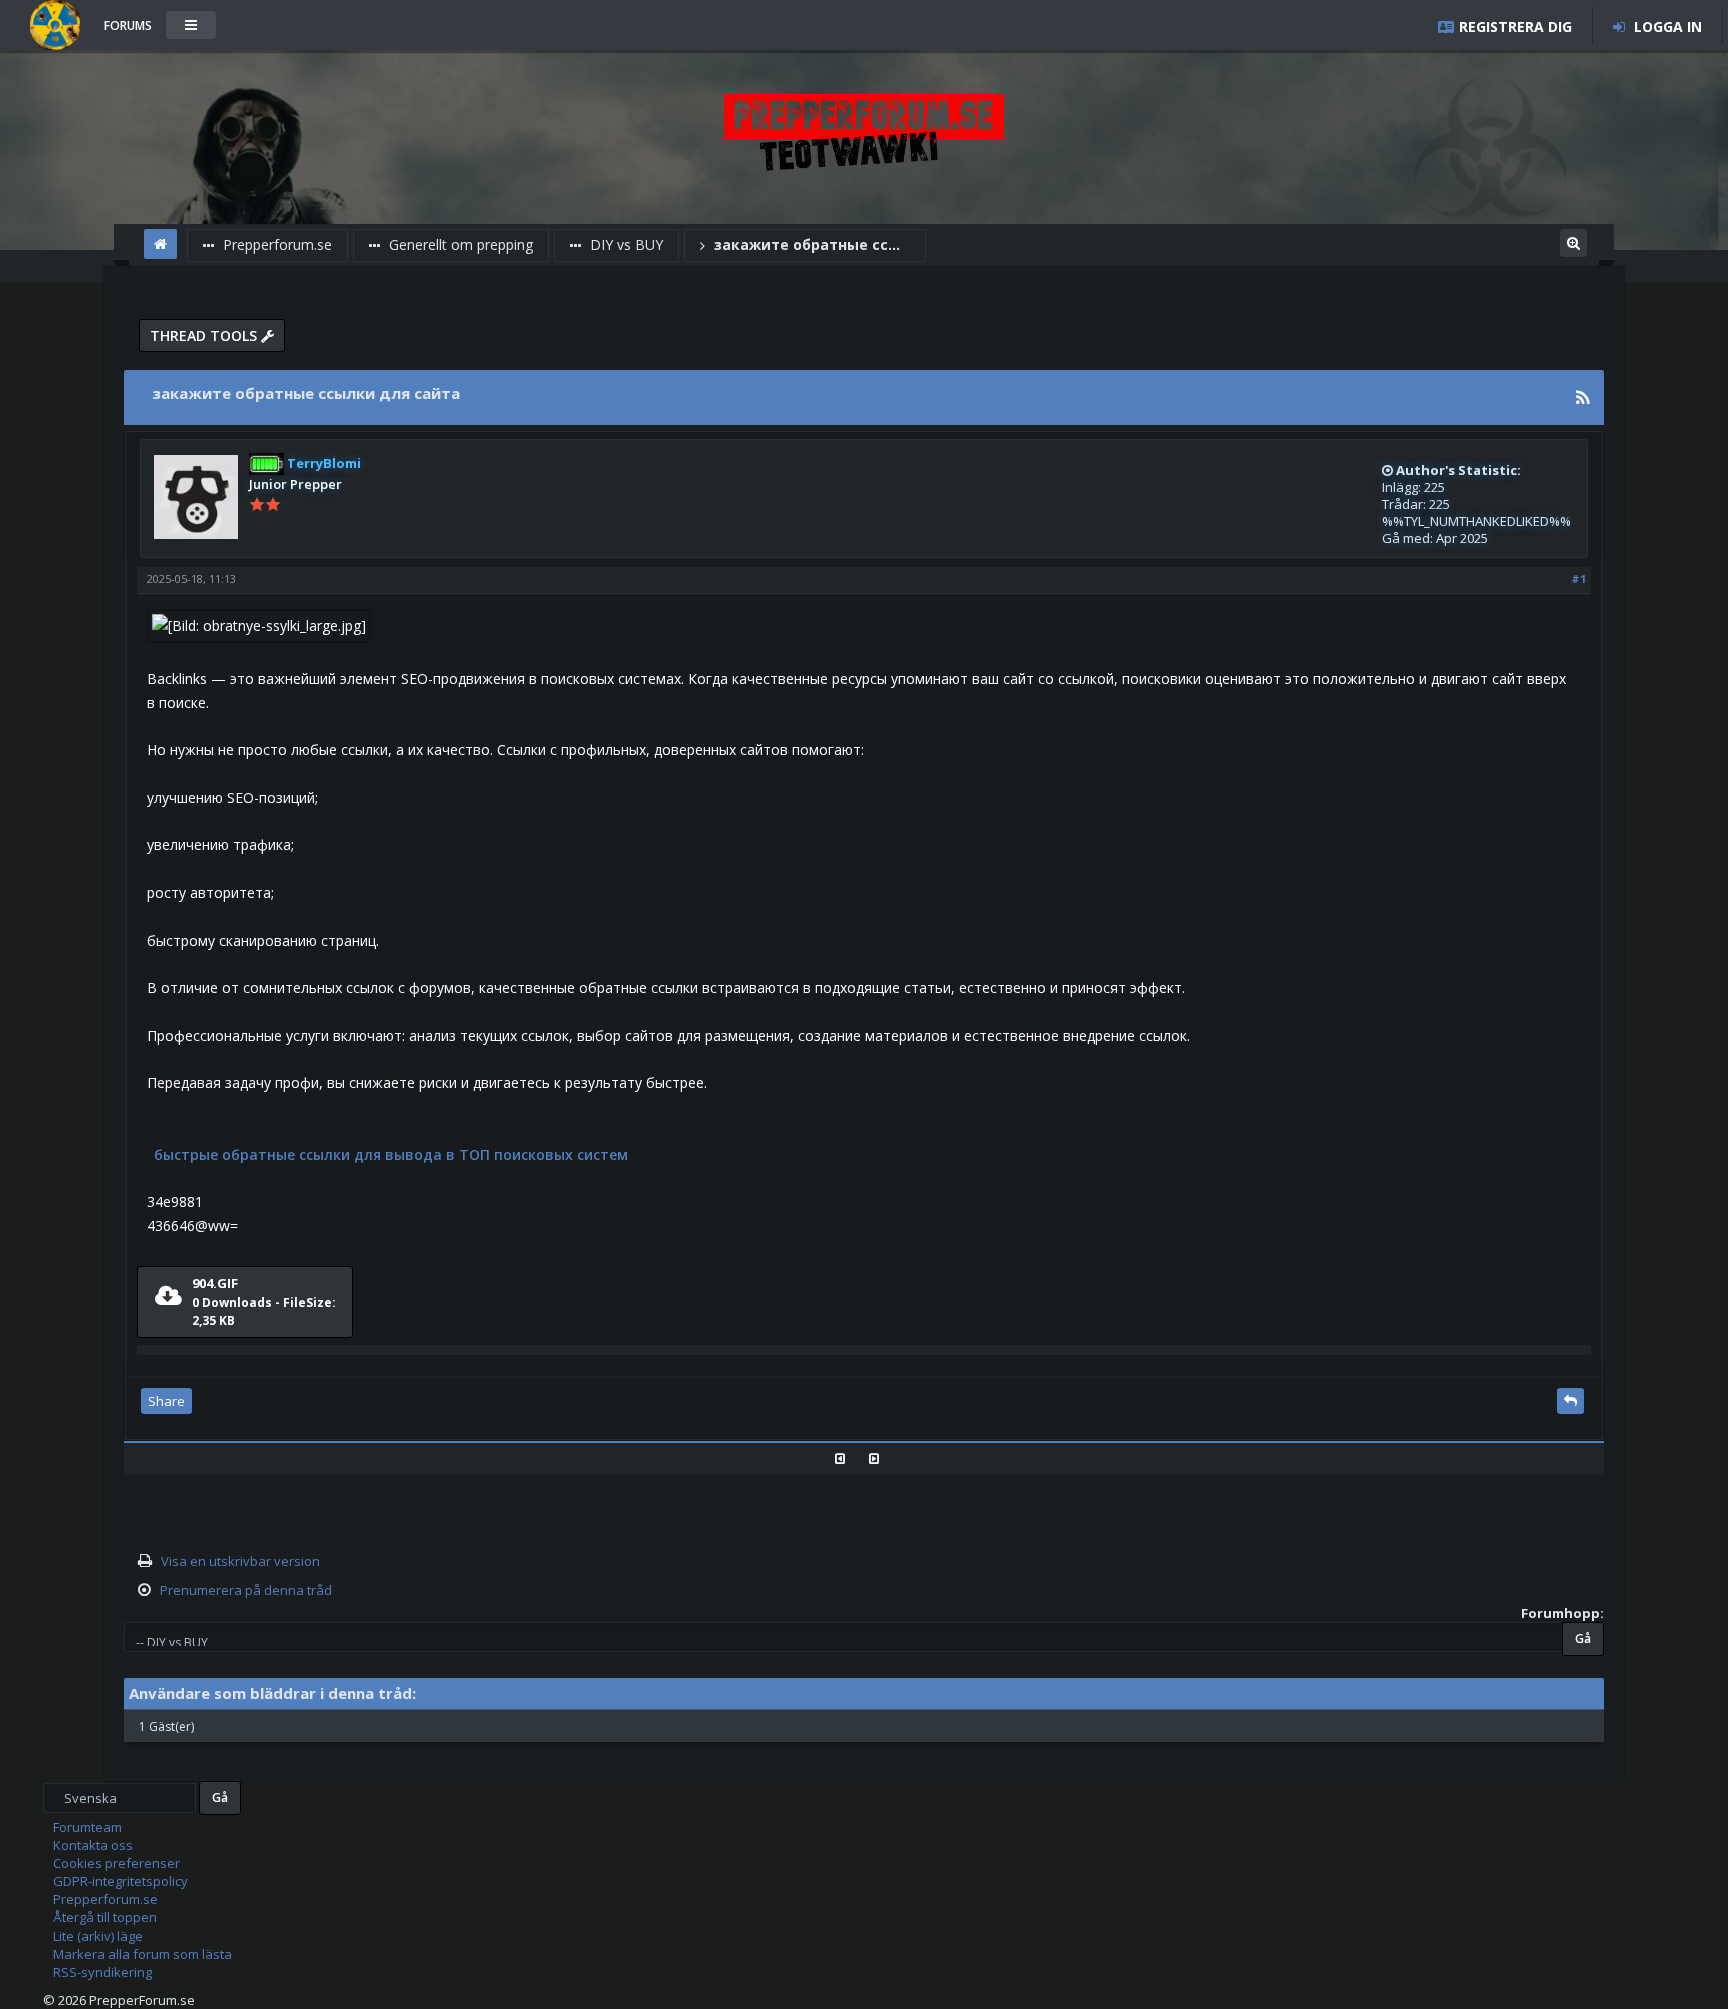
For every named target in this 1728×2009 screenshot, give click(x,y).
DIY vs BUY (624, 244)
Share (166, 1401)
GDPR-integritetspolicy (120, 1881)
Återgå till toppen (105, 1917)
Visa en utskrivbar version (240, 1561)
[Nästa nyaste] (881, 1458)
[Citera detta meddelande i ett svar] (1570, 1401)
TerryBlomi (322, 463)
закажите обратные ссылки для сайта (812, 244)
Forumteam (87, 1827)
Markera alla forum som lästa (142, 1954)
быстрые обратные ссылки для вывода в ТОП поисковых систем (391, 1154)
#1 (1578, 578)
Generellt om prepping (459, 244)
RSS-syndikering (102, 1972)
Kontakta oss (93, 1845)
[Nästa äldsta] (847, 1458)
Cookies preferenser (116, 1863)
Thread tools (205, 335)
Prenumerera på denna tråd (246, 1590)
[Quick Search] (1573, 240)
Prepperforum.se (275, 244)
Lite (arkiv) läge (98, 1936)
